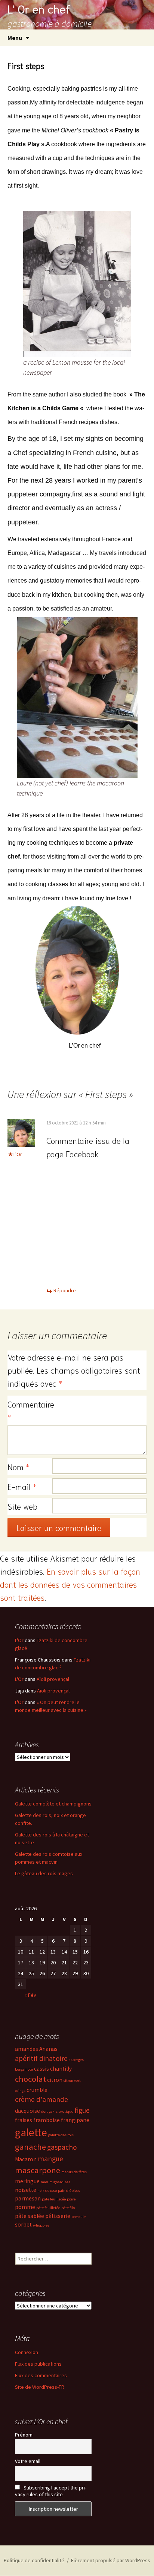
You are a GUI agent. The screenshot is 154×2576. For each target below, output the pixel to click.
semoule (78, 2217)
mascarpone (38, 2170)
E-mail (22, 1486)
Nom (18, 1466)
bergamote (24, 2069)
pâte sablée (30, 2216)
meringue (27, 2181)
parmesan (28, 2198)
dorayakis (49, 2111)
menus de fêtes (74, 2172)
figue (82, 2110)
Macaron (26, 2159)
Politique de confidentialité (34, 2560)
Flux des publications (38, 2364)
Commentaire (30, 1410)
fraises (24, 2120)
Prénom (24, 2435)
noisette (26, 2190)
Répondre (65, 1290)
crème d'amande (41, 2099)
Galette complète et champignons (53, 1804)
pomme (25, 2207)
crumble (37, 2090)
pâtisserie (58, 2216)
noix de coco (47, 2191)
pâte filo (68, 2208)
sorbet (23, 2224)
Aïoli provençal (53, 1679)
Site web (22, 1506)
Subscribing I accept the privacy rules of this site (51, 2491)
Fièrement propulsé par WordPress (111, 2560)
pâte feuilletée (48, 2208)
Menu (15, 38)
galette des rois (61, 2135)
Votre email (28, 2461)
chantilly (61, 2069)
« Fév (30, 1995)
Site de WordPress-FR (40, 2387)
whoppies (41, 2225)
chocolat (30, 2079)
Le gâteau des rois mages (44, 1873)
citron (55, 2080)
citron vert (72, 2081)
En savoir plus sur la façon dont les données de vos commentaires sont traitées (70, 1584)
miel (44, 2182)
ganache (30, 2147)
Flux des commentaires (41, 2375)
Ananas (48, 2049)
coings (20, 2091)
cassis (41, 2069)
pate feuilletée (54, 2199)
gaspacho (62, 2147)
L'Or (18, 1154)
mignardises (60, 2182)
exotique (66, 2111)
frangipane (75, 2120)
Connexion (27, 2352)
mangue (50, 2159)
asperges (76, 2060)
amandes (27, 2049)
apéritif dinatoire (41, 2058)
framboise (47, 2120)
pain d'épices (69, 2191)
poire (71, 2199)
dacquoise (27, 2111)
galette (31, 2132)
